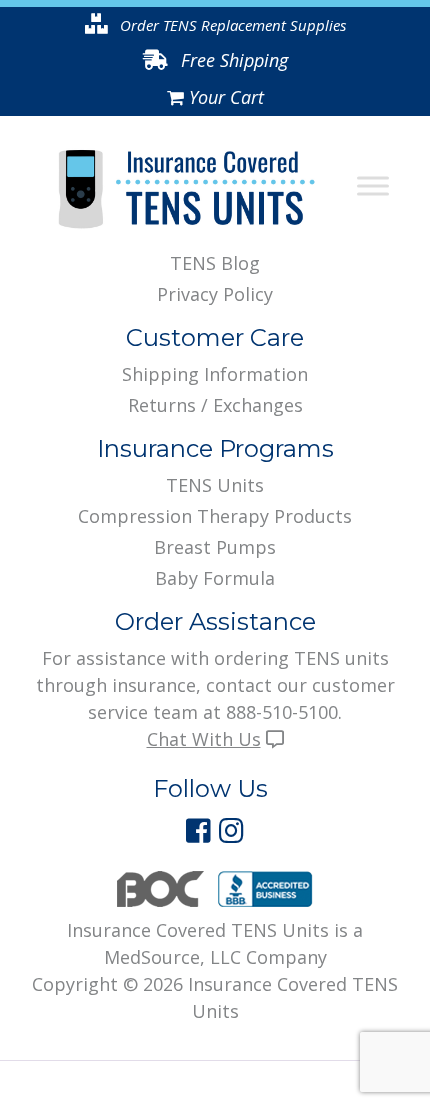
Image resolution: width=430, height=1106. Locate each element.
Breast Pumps (215, 547)
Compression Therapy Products (215, 516)
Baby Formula (215, 578)
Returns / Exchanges (215, 405)
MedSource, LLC (172, 957)
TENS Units (215, 485)
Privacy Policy (215, 294)
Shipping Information (215, 374)
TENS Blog (215, 263)
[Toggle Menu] (373, 186)
